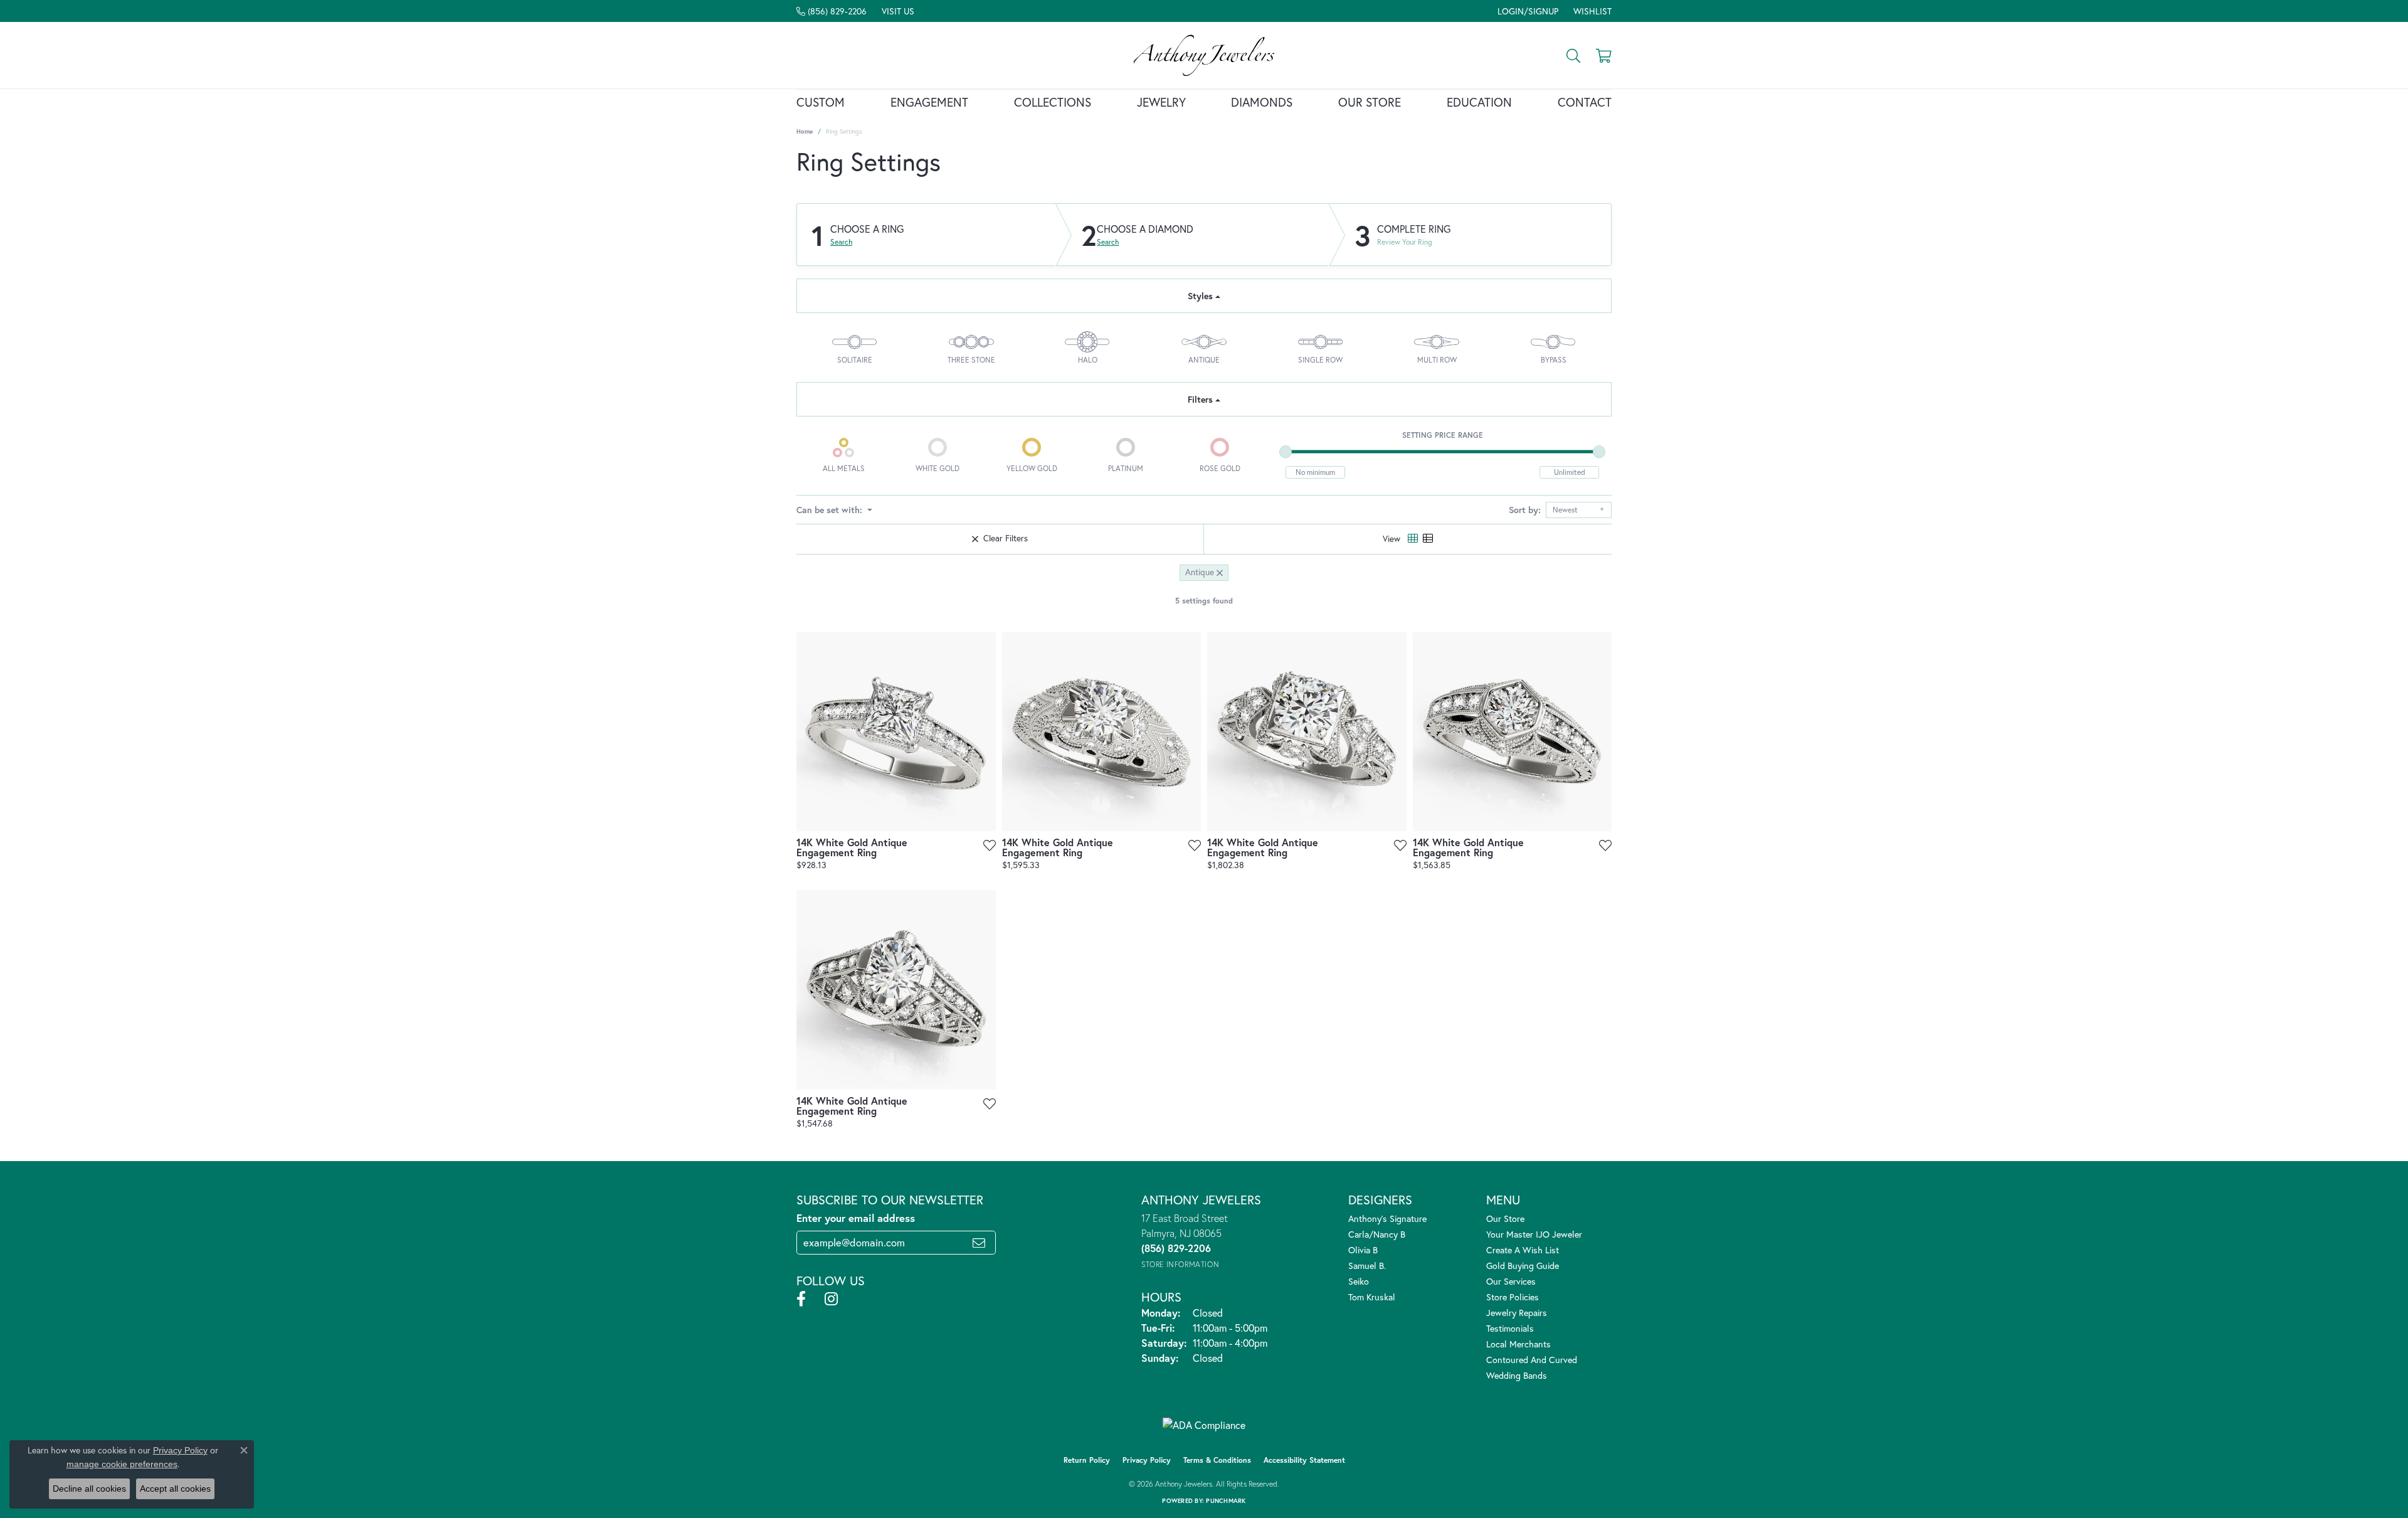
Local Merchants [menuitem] (1518, 1344)
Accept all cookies (175, 1489)
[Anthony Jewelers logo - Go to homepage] (1204, 55)
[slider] (1286, 452)
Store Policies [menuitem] (1513, 1297)
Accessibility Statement (1304, 1460)
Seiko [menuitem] (1359, 1281)
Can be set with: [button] (831, 510)
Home (805, 131)
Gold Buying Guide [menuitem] (1523, 1266)
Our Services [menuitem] (1511, 1281)
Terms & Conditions (1217, 1460)
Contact (1585, 102)
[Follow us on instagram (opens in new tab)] (831, 1299)
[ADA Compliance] (1204, 1425)
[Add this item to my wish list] (989, 846)
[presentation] (982, 731)
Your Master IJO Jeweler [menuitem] (1534, 1234)
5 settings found (1204, 601)
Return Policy (1087, 1460)
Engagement (929, 102)
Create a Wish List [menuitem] (1523, 1250)
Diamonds (1262, 102)
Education (1479, 102)
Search (841, 242)
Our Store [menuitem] (1505, 1218)
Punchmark (1226, 1501)
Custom (821, 102)
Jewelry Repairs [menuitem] (1517, 1313)
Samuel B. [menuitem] (1367, 1266)
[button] (1527, 11)
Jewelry (1161, 102)
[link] (832, 11)
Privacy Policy (1147, 1460)
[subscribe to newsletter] (979, 1243)
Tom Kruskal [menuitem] (1372, 1297)
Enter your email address (856, 1218)
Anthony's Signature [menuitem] (1387, 1218)
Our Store (1370, 102)
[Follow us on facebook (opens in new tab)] (801, 1299)
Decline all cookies (89, 1489)
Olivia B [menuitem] (1363, 1250)
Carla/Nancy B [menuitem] (1377, 1234)
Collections (1053, 102)
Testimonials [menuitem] (1510, 1328)
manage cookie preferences (122, 1464)
